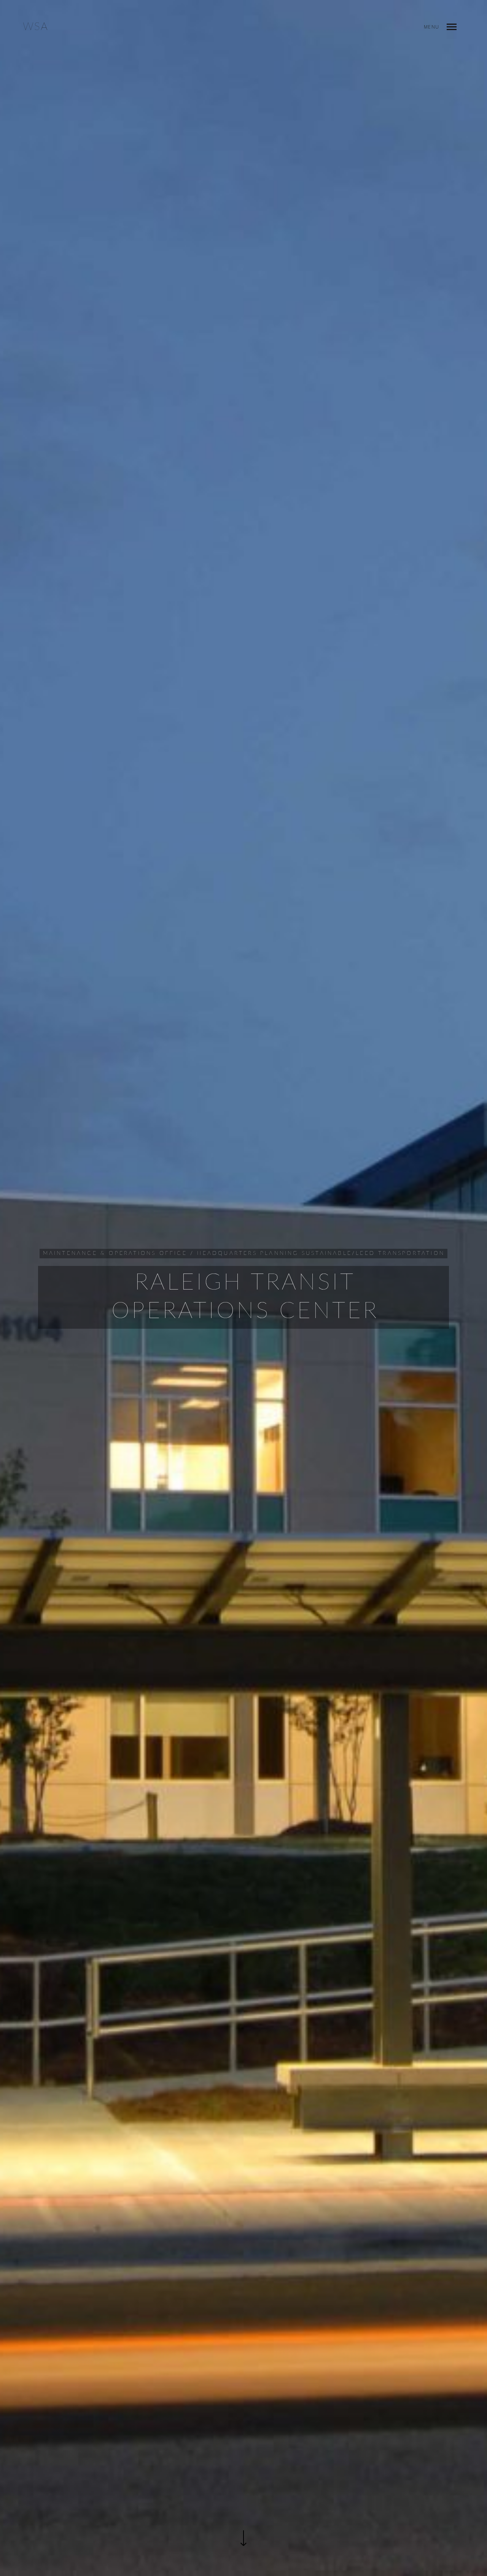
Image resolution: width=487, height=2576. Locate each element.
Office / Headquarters (208, 1253)
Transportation (411, 1253)
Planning (279, 1253)
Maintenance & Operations (100, 1253)
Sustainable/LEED (338, 1253)
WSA (36, 27)
